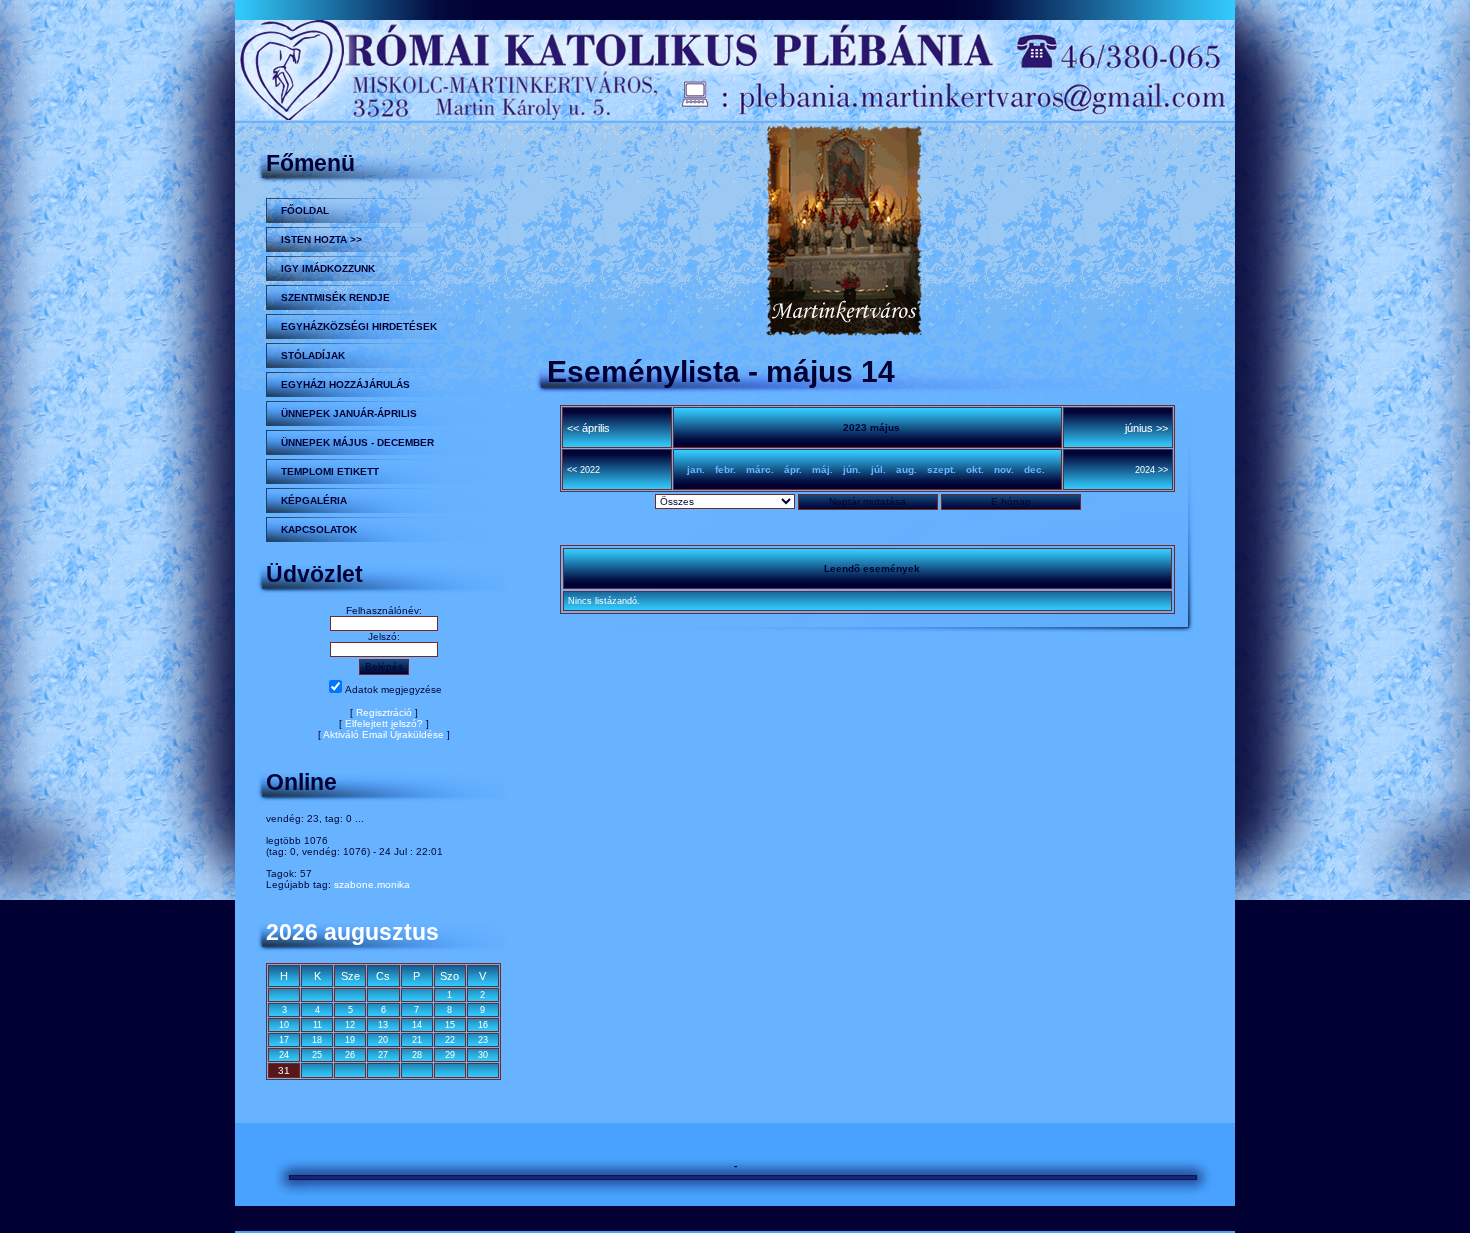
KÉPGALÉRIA (314, 500)
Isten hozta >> (321, 239)
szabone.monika (372, 884)
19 (350, 1040)
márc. (760, 469)
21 (417, 1040)
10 (284, 1025)
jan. (696, 469)
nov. (1004, 469)
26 (350, 1055)
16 (483, 1025)
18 (317, 1040)
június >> (1146, 428)
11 (317, 1025)
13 (383, 1025)
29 (450, 1055)
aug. (906, 469)
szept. (941, 469)
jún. (852, 469)
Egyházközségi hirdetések (359, 326)
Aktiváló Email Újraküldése (383, 734)
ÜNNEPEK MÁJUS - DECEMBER (357, 442)
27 (383, 1055)
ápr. (793, 469)
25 (317, 1055)
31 (284, 1070)
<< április (588, 428)
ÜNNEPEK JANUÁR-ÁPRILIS (349, 413)
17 (284, 1040)
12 (350, 1025)
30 (483, 1055)
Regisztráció (384, 712)
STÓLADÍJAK (313, 355)
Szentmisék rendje (335, 297)
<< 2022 (583, 470)
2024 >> (1151, 470)
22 (450, 1040)
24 (284, 1055)
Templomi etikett (330, 471)
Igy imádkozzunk (328, 268)
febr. (725, 469)
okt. (975, 469)
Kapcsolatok (319, 529)
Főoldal (305, 210)
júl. (878, 469)
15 (450, 1025)
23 (483, 1040)
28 (417, 1055)
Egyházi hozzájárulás (345, 384)
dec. (1034, 469)
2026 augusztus (352, 932)
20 (383, 1040)
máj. (822, 469)
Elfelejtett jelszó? (384, 723)
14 (417, 1025)
